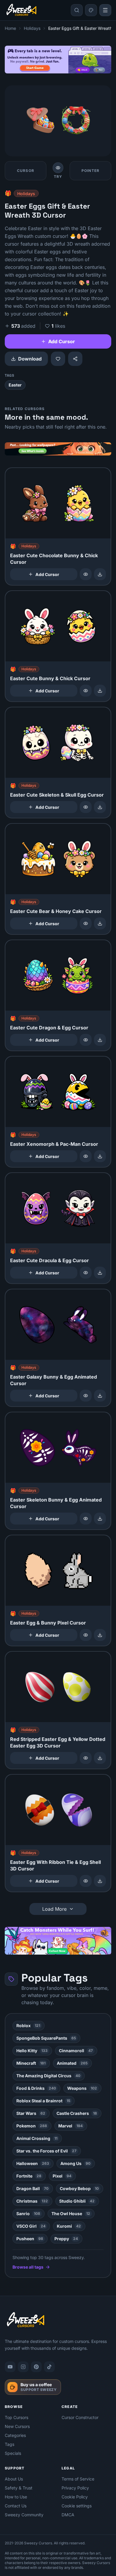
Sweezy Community (24, 2515)
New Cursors (17, 2426)
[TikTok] (49, 2367)
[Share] (75, 359)
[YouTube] (10, 2367)
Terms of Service (78, 2479)
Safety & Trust (19, 2488)
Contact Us (16, 2506)
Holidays (32, 28)
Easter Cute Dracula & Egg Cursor (50, 1260)
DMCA (68, 2515)
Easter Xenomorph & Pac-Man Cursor (54, 1144)
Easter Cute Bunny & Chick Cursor (50, 678)
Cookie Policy (75, 2497)
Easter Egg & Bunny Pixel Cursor (48, 1623)
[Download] (100, 574)
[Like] (58, 359)
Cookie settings (77, 2506)
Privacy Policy (75, 2488)
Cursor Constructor (80, 2417)
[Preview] (86, 574)
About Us (14, 2479)
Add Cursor (62, 341)
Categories (15, 2435)
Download (30, 359)
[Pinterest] (36, 2367)
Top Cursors (17, 2417)
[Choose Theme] (91, 10)
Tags (10, 2444)
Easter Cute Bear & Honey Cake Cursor (56, 911)
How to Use (16, 2497)
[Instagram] (23, 2367)
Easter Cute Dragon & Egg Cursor (49, 1028)
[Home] (21, 10)
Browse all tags (28, 2267)
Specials (13, 2453)
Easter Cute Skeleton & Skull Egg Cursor (57, 795)
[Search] (77, 10)
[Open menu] (105, 10)
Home (10, 28)
